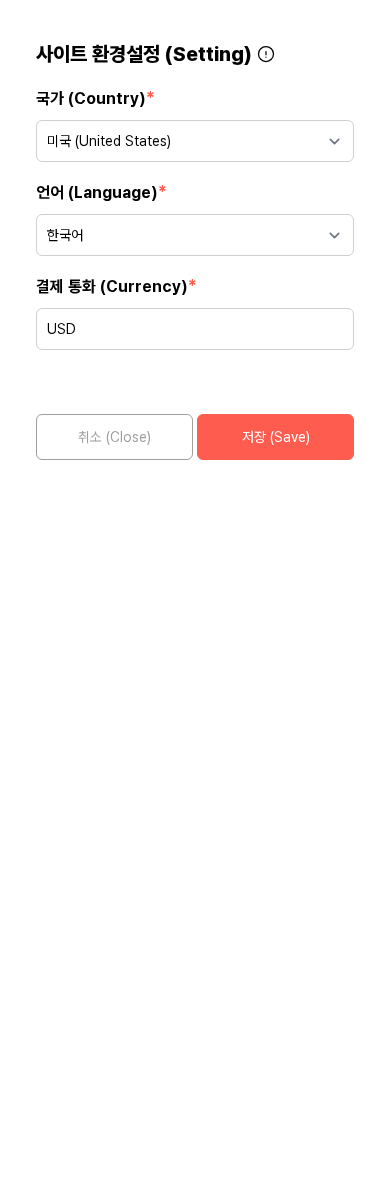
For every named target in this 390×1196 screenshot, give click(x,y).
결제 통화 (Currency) (116, 285)
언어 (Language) (101, 191)
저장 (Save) (276, 437)
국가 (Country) (95, 97)
